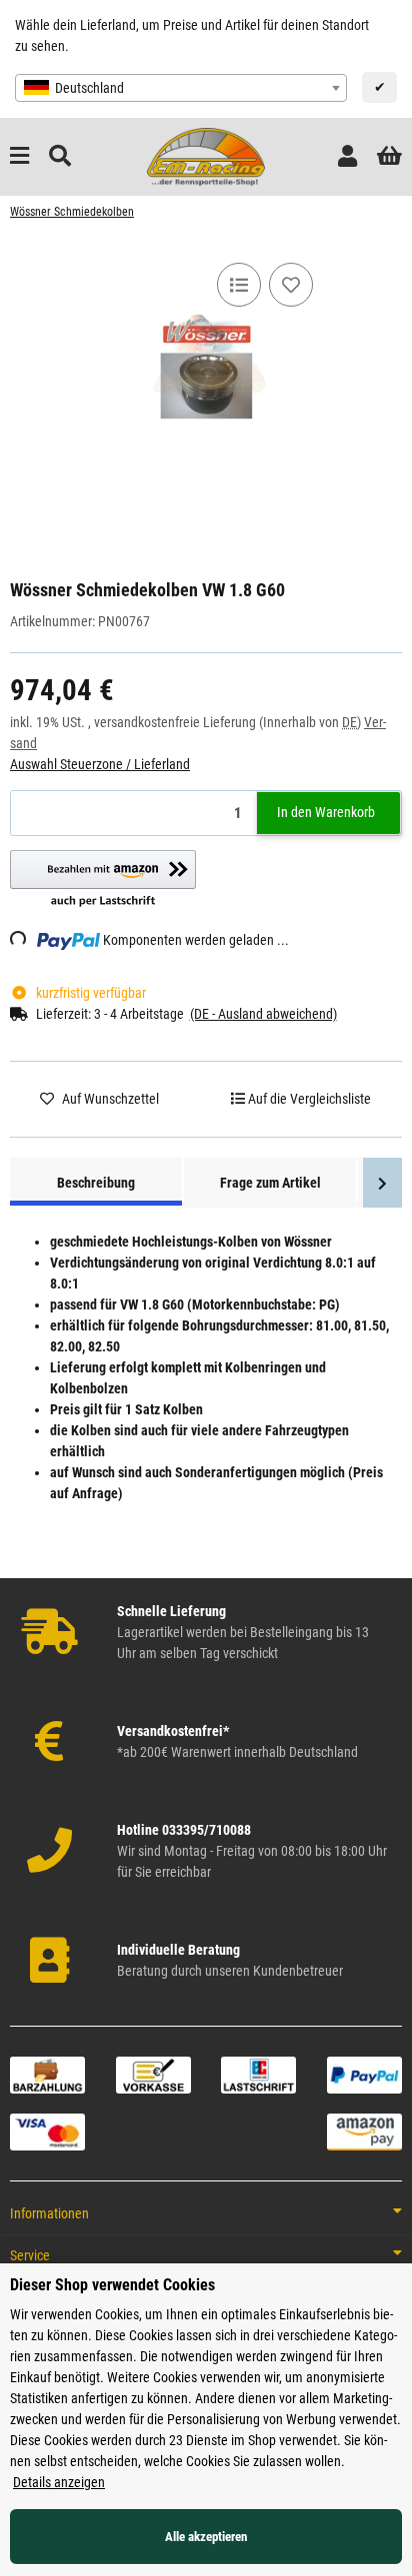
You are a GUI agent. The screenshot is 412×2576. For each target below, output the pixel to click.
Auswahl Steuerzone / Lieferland (100, 764)
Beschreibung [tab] (96, 1183)
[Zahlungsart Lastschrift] (258, 2074)
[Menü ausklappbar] (19, 156)
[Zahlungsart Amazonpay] (364, 2131)
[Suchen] (60, 156)
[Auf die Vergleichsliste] (239, 285)
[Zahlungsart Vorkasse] (153, 2074)
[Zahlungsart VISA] (47, 2131)
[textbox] (181, 88)
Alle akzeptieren (206, 2537)
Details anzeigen (59, 2482)
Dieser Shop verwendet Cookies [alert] (112, 2285)
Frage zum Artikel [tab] (270, 1183)
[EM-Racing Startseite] (205, 156)
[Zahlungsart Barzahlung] (47, 2074)
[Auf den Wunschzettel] (291, 285)
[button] (347, 156)
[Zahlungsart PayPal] (364, 2074)
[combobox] (181, 88)
